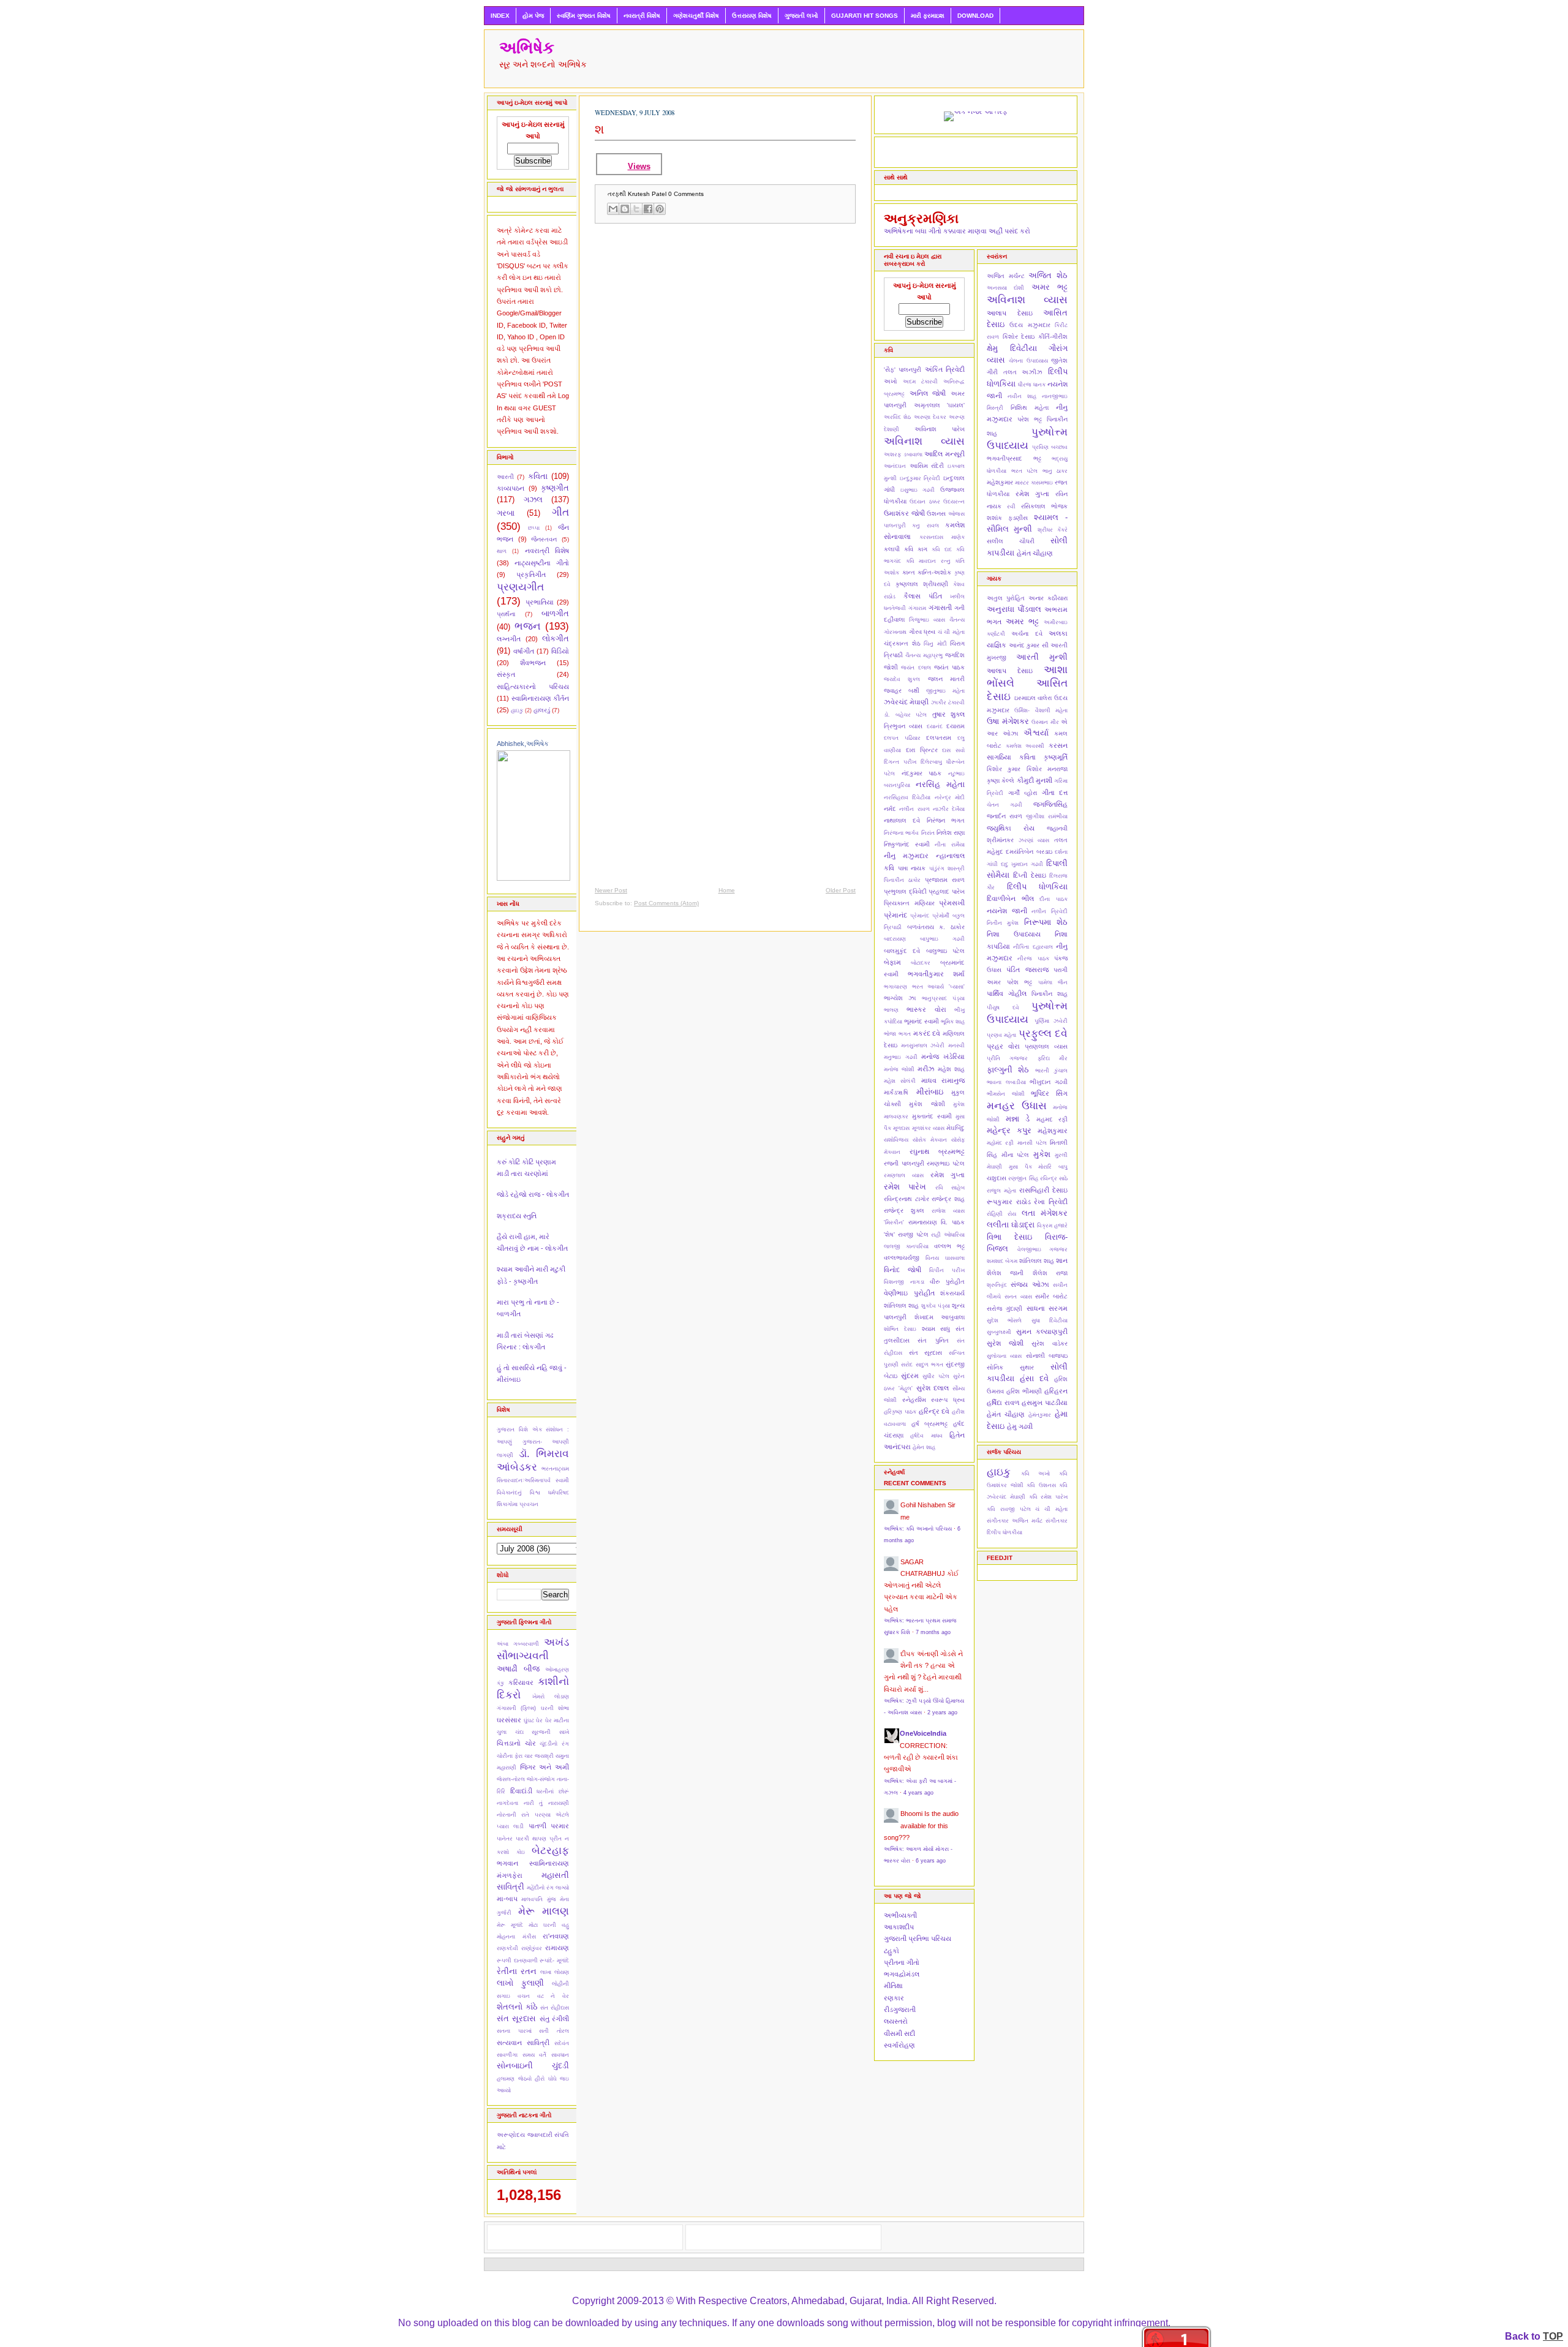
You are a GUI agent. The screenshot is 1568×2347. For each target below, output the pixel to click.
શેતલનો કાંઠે (517, 2007)
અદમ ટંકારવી (920, 382)
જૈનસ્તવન (544, 539)
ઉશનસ (936, 514)
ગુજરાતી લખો (801, 16)
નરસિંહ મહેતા (940, 784)
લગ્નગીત (509, 639)
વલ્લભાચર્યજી (902, 1258)
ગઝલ (533, 499)
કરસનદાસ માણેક (942, 537)
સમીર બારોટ (1051, 1296)
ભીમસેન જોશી (1006, 1094)
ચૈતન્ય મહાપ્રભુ (924, 655)
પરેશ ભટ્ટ (1030, 419)
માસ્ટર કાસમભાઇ (1034, 483)
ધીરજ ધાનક (1032, 385)
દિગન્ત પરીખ (900, 762)
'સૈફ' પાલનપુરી (903, 370)
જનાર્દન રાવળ (1005, 816)
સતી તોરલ (554, 2031)
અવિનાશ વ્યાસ (924, 441)
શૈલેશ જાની (1005, 1273)
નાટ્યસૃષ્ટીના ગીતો (542, 563)
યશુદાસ (997, 1178)
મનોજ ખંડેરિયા (943, 1057)
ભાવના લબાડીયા (1006, 1082)
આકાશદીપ (899, 1927)
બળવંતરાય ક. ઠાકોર (936, 927)
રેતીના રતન (517, 1971)
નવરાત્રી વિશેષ (642, 16)
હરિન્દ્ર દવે (934, 1411)
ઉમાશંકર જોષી (904, 513)
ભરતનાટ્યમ (555, 1469)
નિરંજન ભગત (946, 820)
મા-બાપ (507, 1899)
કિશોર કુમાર (1004, 769)
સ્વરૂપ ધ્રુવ (948, 1400)
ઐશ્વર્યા (1036, 733)
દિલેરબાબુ (931, 762)
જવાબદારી (540, 2135)
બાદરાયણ (895, 939)
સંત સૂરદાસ (516, 2018)
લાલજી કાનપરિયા (906, 1246)
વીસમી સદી (899, 2033)
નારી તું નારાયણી (546, 1803)
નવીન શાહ (1022, 396)
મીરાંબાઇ (930, 1092)
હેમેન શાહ (924, 1447)
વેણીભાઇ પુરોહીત (909, 1293)
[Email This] (613, 209)
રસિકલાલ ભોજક (1044, 506)
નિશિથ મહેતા (1030, 408)
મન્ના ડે (1018, 1119)
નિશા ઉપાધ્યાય (1014, 934)
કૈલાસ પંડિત (923, 596)
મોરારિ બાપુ (1053, 1167)
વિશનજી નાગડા (904, 1282)
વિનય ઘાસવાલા (945, 1258)
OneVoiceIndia (923, 1733)
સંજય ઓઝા (1030, 1284)
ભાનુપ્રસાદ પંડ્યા (943, 998)
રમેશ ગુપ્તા (948, 1175)
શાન (1062, 1260)
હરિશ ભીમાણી (1024, 1391)
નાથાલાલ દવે (902, 820)
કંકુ (500, 1683)
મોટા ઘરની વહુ (549, 1925)
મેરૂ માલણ (544, 1911)
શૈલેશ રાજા (1050, 1273)
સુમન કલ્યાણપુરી (1042, 1332)
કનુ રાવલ (925, 526)
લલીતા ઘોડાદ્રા (1011, 1225)
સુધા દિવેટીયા (1050, 1320)
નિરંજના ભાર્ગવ (901, 833)
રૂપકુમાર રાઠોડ (1009, 1202)
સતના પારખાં (514, 2031)
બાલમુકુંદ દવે (902, 951)
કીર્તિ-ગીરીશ (1053, 337)
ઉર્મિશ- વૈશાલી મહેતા (1041, 710)
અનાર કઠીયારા (1048, 598)
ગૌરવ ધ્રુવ (922, 632)
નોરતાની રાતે (513, 1815)
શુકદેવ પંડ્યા (936, 1306)
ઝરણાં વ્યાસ (1034, 840)
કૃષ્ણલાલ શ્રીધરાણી (922, 584)
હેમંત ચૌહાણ (1035, 553)
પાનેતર (505, 1839)
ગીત (560, 512)
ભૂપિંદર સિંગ (1049, 1093)
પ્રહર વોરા (1003, 1046)
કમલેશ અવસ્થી (1025, 746)
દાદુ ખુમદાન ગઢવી (1022, 864)
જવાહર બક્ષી (902, 691)
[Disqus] (725, 392)
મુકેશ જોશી (927, 1104)
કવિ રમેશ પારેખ (1049, 1497)
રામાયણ (557, 1948)
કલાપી (892, 549)
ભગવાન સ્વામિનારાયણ (533, 1863)
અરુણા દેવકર (930, 417)
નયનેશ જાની (1007, 911)
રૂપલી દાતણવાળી (517, 1961)
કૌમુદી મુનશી (1035, 780)
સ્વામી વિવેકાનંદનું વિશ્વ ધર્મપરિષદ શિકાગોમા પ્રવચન (533, 1492)
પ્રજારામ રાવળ (945, 880)
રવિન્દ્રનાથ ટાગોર (907, 1199)
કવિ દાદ (942, 549)
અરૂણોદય (511, 2135)
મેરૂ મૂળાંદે (510, 1925)
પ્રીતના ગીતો (902, 1962)
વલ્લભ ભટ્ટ (949, 1246)
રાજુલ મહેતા (1001, 1191)
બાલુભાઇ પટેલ (945, 951)
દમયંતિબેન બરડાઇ (1029, 852)
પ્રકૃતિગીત (531, 575)
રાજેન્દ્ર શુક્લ (904, 1211)
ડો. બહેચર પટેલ (905, 715)
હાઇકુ (517, 710)
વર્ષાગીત (524, 651)
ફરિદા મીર (1053, 1058)
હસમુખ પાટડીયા (1045, 1403)
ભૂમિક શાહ (953, 1022)
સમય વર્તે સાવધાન (546, 2055)
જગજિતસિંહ (1050, 804)
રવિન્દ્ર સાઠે (1054, 1178)
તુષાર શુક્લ (949, 714)
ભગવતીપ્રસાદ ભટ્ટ (1014, 458)
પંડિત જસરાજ (1027, 970)
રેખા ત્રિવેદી (1051, 1202)
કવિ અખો (1036, 1474)
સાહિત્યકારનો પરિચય (533, 687)
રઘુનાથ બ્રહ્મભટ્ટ (937, 1151)
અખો (891, 381)
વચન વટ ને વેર (543, 1996)
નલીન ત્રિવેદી (1050, 911)
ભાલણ (891, 1010)
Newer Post (611, 890)
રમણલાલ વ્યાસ (904, 1175)
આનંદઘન (895, 466)
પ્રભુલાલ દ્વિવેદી (905, 891)
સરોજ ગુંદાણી (1005, 1309)
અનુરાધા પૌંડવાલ (1014, 609)
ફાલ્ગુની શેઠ (1008, 1070)
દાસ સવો (953, 750)
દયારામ (956, 726)
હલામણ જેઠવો (514, 2079)
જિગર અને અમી (545, 1767)
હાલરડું (542, 710)
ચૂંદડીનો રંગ (554, 1744)
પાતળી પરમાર (549, 1826)
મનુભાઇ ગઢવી (901, 1057)
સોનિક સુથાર (1010, 1367)
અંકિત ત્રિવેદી (945, 369)
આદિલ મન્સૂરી (944, 454)
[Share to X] (636, 209)
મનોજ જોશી (899, 1069)
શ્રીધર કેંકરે (1053, 530)
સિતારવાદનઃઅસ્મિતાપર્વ (524, 1480)
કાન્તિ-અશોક (934, 572)
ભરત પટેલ (1025, 471)
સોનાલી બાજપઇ (1047, 1356)
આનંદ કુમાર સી (1029, 645)
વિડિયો (560, 651)
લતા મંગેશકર (1045, 1213)
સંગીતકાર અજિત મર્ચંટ (1015, 1521)
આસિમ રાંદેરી (927, 466)
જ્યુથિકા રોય (1011, 828)
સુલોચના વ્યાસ (1004, 1356)
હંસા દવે (1034, 1378)
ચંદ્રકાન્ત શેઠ (902, 643)
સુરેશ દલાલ (933, 1388)
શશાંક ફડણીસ (1007, 518)
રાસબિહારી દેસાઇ (1043, 1190)
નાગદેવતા (507, 1803)
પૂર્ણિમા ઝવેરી (1051, 1021)
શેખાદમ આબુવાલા (940, 1317)
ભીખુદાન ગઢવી (1049, 1082)
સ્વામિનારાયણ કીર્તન (541, 698)
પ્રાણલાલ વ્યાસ (1046, 1046)
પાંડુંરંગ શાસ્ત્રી (947, 868)
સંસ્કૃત (506, 674)
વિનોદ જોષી (903, 1270)
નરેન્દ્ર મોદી (950, 797)
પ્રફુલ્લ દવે (1043, 1033)
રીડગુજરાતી (900, 2010)
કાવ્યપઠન (511, 488)
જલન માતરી (946, 679)
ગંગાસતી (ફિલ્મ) (516, 1708)
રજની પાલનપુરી (904, 1163)
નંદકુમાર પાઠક (922, 773)
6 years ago (931, 1861)
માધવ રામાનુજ (943, 1080)
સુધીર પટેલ (936, 1376)
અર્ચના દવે (1027, 634)
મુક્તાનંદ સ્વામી (932, 1116)
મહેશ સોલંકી (900, 1081)
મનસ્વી (956, 1045)
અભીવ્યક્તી (900, 1915)
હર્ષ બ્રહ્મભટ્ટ (930, 1424)
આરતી (505, 477)
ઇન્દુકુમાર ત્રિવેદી (920, 478)
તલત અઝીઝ (1023, 372)
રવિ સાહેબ (950, 1188)
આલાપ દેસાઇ (1010, 313)
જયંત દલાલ (916, 668)
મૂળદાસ (901, 1128)
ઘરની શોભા (555, 1708)
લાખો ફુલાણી (520, 1983)
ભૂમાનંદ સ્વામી (922, 1021)
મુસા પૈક (1020, 1167)
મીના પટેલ (1016, 1155)
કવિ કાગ (916, 549)
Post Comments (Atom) (666, 903)
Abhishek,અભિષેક (523, 744)
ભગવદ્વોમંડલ (902, 1974)
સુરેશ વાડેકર (1050, 1343)
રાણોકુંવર (532, 1948)
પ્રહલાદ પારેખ (947, 891)
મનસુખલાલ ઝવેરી (923, 1045)
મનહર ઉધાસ (1017, 1106)
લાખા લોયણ (555, 1972)
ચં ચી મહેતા (951, 632)
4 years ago (918, 1793)
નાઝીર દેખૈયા (949, 809)
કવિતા (538, 476)
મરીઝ (926, 1069)
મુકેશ (1042, 1154)
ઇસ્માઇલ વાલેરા (1033, 698)
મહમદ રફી (1052, 1119)
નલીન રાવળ (914, 809)
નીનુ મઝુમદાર (906, 856)
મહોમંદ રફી (1000, 1143)
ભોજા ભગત (897, 1034)
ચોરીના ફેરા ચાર (515, 1756)
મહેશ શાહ (951, 1069)
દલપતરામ (939, 738)
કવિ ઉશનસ (1041, 1485)
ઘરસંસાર (509, 1720)
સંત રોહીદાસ (555, 2008)
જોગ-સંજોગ (541, 1779)
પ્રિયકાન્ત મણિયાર (909, 903)
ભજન (528, 626)
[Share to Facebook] (648, 209)
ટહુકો (891, 1951)
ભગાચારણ (895, 987)
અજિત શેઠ (1048, 275)
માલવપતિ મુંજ (538, 1899)
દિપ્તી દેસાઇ (1029, 875)
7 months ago (933, 1632)
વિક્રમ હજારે (1052, 1226)
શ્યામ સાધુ (936, 1329)
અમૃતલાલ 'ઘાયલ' (940, 405)
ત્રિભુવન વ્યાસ (903, 726)
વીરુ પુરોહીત (947, 1282)
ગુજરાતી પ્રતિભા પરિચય (918, 1938)
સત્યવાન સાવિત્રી (523, 2043)
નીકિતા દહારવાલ (1033, 947)
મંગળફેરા (510, 1875)
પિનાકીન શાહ (1050, 994)
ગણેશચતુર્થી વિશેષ (696, 16)
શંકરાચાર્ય (952, 1293)
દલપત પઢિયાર (902, 738)
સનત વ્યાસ (1018, 1297)
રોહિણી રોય (1001, 1214)
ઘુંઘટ (529, 1720)
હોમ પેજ (533, 16)
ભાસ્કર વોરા (926, 1009)
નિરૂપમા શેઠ (1046, 922)
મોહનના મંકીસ (516, 1937)
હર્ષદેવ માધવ (926, 1436)
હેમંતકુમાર (1040, 1415)
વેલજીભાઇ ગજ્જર (1043, 1249)
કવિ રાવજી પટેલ (1009, 1509)
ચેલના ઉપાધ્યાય (1028, 361)
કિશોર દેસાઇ (1019, 337)
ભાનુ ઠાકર (1055, 471)
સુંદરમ (910, 1376)
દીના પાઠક (1053, 899)
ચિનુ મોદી (935, 644)
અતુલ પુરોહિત (1006, 598)
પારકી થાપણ (531, 1839)
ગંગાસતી (940, 608)
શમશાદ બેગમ (1002, 1261)
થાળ (502, 551)
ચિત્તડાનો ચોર (516, 1743)
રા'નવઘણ (556, 1936)
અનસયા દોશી (1005, 288)
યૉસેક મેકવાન (930, 1140)
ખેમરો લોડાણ (551, 1697)
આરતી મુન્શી (1042, 657)
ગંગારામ (917, 608)
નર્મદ (890, 809)
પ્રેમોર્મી (941, 916)
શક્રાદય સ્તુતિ (517, 1216)
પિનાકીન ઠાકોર (902, 880)
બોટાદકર (921, 963)
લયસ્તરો (896, 2021)
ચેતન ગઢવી (1005, 805)
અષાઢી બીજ (518, 1669)
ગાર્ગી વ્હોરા (1023, 793)
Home (727, 890)
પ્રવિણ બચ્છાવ (1050, 447)
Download (975, 16)
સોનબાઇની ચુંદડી (533, 2066)
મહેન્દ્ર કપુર (1009, 1130)
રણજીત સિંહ (1023, 1178)
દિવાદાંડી (521, 1791)
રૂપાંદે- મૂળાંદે (554, 1961)
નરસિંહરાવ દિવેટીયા (907, 797)
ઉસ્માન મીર (1045, 722)
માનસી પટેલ (1032, 1143)
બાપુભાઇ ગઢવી (942, 939)
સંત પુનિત (933, 1340)
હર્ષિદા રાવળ (1003, 1403)
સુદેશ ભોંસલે (1004, 1320)
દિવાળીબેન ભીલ (1010, 898)
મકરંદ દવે (927, 1033)
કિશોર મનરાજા (1047, 769)
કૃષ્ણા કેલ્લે (1001, 781)
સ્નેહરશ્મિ (914, 1400)
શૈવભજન (533, 663)
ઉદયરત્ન (954, 502)
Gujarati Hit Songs (865, 16)
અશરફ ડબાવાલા (903, 454)
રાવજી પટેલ (913, 1234)
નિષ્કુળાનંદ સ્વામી (907, 844)
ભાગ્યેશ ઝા (900, 998)
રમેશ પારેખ (905, 1187)
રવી (1011, 507)
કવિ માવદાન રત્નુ (928, 561)
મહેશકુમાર (1000, 482)
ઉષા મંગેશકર (1008, 721)
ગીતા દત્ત (1055, 793)
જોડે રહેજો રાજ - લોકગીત (533, 1194)
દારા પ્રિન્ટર (922, 750)
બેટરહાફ (550, 1850)
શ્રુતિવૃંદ (997, 1285)
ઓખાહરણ (557, 1670)
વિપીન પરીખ (947, 1270)
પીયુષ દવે (1003, 1008)
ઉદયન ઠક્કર (925, 502)
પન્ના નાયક (912, 868)
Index (500, 16)
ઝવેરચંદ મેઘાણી (906, 702)
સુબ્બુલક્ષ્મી (999, 1332)
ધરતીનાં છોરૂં (553, 1791)
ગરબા (506, 513)
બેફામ (892, 962)
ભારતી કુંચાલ (1051, 1071)
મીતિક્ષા (893, 1986)
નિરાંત (928, 833)
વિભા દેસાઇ (1009, 1237)
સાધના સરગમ (1047, 1308)
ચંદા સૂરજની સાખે (542, 1732)
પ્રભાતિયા (540, 602)
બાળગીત (555, 613)
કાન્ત (909, 572)
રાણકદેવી (507, 1948)
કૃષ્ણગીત (555, 488)
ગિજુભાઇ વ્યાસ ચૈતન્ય (937, 620)
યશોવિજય (896, 1140)
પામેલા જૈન (1053, 982)
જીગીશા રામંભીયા (1047, 816)
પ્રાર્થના (506, 614)
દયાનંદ (935, 726)
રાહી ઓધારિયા (948, 1235)
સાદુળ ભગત (929, 1365)
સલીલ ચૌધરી (1011, 541)
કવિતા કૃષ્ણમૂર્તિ (1043, 757)
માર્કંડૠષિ (896, 1092)
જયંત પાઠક (949, 667)
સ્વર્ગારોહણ (899, 2045)
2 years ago (942, 1712)
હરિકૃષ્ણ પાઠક (900, 1412)
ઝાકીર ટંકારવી (948, 703)
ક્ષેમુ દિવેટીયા (1012, 348)
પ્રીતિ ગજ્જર (1007, 1058)
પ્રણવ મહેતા (1001, 1035)
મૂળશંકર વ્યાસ (928, 1128)
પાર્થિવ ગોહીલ (1007, 993)
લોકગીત (556, 639)
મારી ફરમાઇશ (928, 16)
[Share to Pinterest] (660, 209)
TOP (1553, 2336)
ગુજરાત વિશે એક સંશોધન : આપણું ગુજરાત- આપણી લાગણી (533, 1442)
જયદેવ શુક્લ (902, 679)
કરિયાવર (521, 1682)
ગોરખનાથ (895, 632)
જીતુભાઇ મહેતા (945, 691)
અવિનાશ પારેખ (940, 429)
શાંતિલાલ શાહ (901, 1305)
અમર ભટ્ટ (1050, 287)
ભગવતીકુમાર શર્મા (936, 974)
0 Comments (686, 194)
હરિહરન (1056, 1391)
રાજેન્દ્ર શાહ (948, 1199)
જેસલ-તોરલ (511, 1779)
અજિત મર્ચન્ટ (1006, 276)
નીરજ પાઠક (1033, 959)
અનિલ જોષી (928, 393)
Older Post (841, 890)
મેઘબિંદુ (956, 1128)
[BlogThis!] (625, 209)
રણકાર (894, 1998)
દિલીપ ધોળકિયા (1038, 887)
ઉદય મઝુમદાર (1030, 325)
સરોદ (907, 1365)
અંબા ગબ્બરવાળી (518, 1644)
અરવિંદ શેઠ (897, 417)
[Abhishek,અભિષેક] (533, 878)
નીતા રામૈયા (950, 845)
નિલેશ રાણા (951, 833)
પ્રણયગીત (520, 587)
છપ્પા (534, 528)
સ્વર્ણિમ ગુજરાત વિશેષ (584, 16)
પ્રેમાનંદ (920, 916)
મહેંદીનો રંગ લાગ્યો (548, 1888)
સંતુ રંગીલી (554, 2019)
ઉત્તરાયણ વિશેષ (752, 16)
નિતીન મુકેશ (1003, 923)
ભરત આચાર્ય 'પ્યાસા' (938, 987)
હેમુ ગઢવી (1020, 1426)
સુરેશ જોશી (1005, 1343)
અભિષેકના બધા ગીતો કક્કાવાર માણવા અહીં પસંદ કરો (957, 231)
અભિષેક (527, 48)
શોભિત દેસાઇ (900, 1329)
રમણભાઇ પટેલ (946, 1163)
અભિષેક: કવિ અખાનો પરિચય (918, 1529)
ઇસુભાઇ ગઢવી (918, 490)
